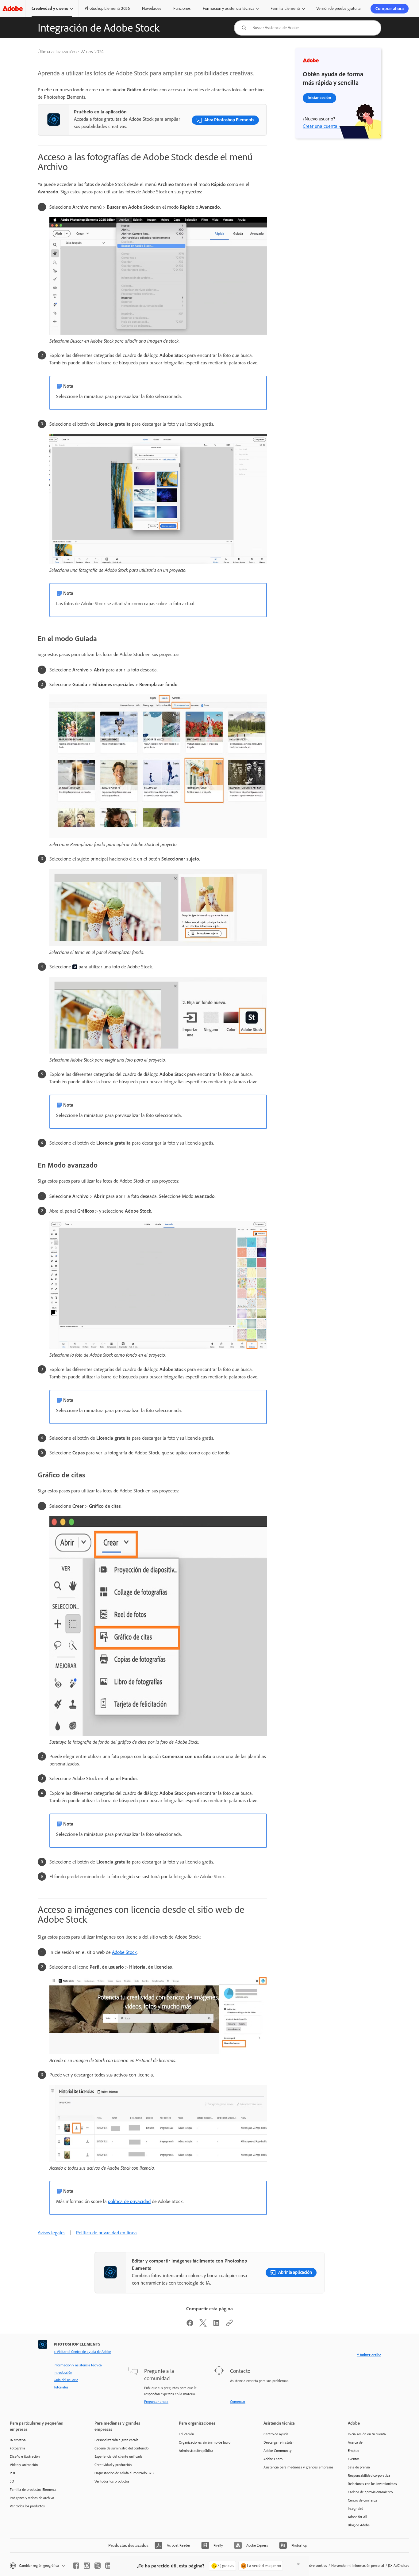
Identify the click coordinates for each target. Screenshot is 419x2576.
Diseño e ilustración (25, 2456)
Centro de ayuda (276, 2434)
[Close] (298, 2564)
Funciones (182, 8)
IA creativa (18, 2440)
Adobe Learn (273, 2459)
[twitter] (98, 2566)
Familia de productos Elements (33, 2490)
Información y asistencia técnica (78, 2365)
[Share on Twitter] (203, 2325)
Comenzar (238, 2402)
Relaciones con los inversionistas (372, 2484)
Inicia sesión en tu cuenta (367, 2434)
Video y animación (24, 2465)
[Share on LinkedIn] (216, 2325)
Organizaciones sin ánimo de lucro (205, 2442)
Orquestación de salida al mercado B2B (124, 2473)
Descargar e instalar (279, 2442)
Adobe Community (278, 2451)
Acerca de (355, 2442)
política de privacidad (129, 2201)
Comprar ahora (390, 9)
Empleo (354, 2451)
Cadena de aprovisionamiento (370, 2492)
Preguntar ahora (156, 2402)
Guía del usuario (66, 2380)
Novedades (152, 8)
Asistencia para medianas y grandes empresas (297, 2467)
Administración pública (196, 2451)
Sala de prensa (359, 2467)
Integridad (356, 2509)
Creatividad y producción (113, 2465)
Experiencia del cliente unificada (119, 2456)
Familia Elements (285, 8)
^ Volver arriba (369, 2355)
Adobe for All (357, 2517)
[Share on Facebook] (190, 2325)
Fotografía (17, 2448)
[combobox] (308, 28)
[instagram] (87, 2566)
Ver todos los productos (27, 2506)
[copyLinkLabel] (229, 2325)
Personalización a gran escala (117, 2440)
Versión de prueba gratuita (338, 8)
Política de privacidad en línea (106, 2233)
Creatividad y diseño (50, 8)
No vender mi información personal (358, 2566)
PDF (13, 2473)
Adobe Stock (124, 1952)
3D (12, 2481)
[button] (37, 2566)
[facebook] (76, 2566)
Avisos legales (52, 2233)
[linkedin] (108, 2566)
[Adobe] (13, 8)
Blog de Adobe (359, 2525)
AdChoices (401, 2566)
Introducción (63, 2373)
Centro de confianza (363, 2500)
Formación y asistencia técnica (229, 8)
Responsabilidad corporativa (369, 2475)
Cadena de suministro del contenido (121, 2448)
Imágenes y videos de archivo (32, 2498)
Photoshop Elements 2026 (107, 8)
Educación (186, 2434)
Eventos (354, 2459)
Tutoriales (61, 2387)
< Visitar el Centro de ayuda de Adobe (82, 2352)
